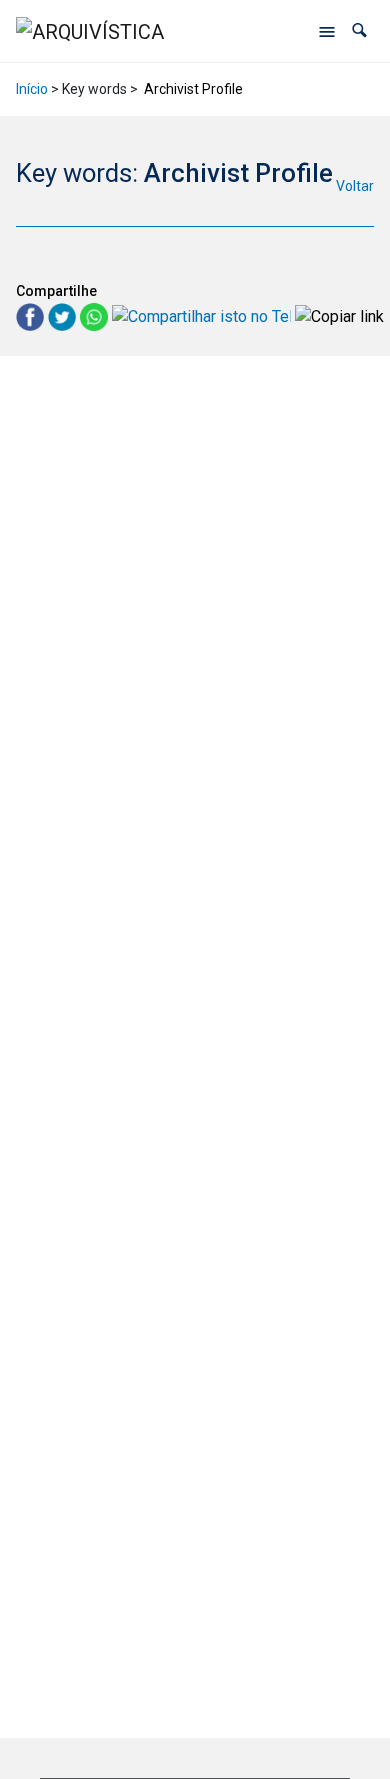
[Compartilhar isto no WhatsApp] (96, 315)
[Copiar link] (339, 316)
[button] (359, 30)
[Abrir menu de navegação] (327, 31)
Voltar (355, 186)
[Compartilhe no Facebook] (32, 315)
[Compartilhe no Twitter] (64, 315)
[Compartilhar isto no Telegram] (203, 315)
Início (32, 89)
